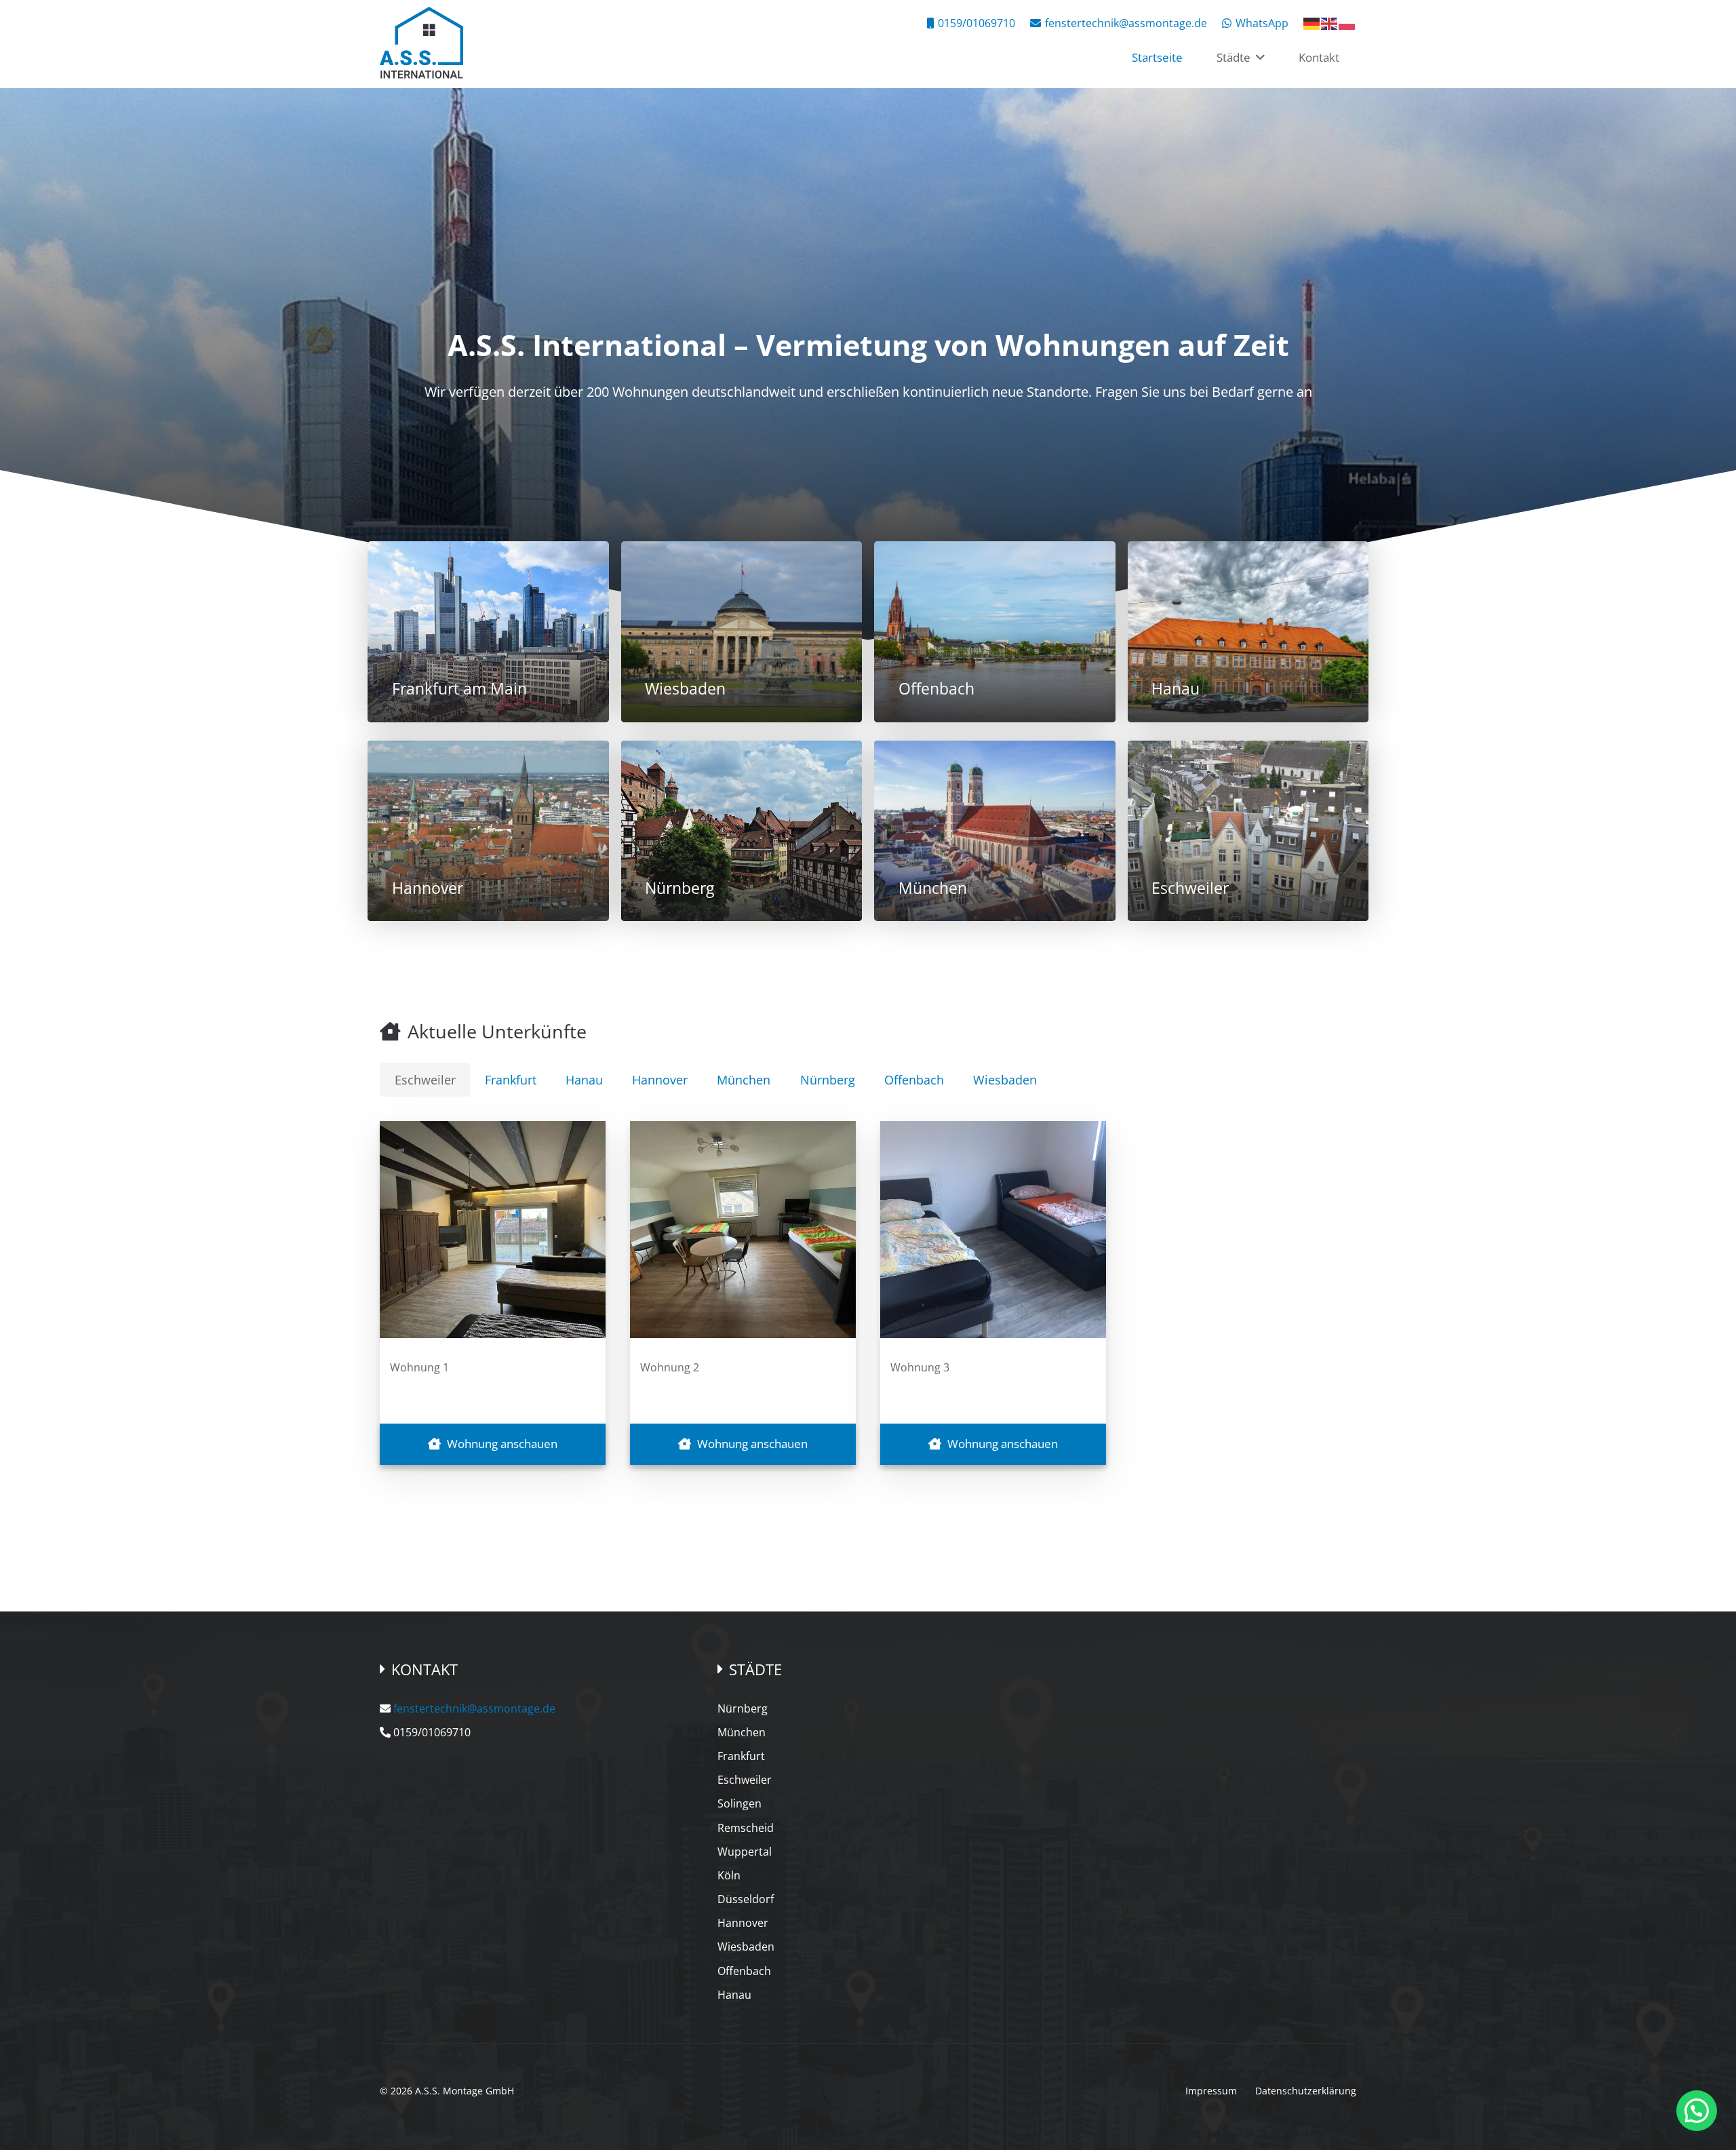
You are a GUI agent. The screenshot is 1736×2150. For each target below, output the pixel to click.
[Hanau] (1248, 632)
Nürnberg (743, 1708)
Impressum (1211, 2091)
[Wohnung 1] (493, 1230)
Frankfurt (741, 1756)
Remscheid (746, 1828)
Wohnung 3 (920, 1367)
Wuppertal (745, 1852)
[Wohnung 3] (993, 1230)
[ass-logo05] (421, 44)
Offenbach (744, 1971)
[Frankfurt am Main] (488, 632)
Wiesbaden (746, 1947)
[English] (1330, 22)
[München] (995, 831)
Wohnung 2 (670, 1367)
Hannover (743, 1923)
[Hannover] (488, 831)
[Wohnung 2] (743, 1230)
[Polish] (1347, 22)
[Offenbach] (995, 632)
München (742, 1732)
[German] (1312, 22)
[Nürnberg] (742, 831)
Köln (729, 1875)
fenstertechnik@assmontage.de (474, 1708)
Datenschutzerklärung (1306, 2091)
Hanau (734, 1995)
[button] (1258, 58)
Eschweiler (745, 1780)
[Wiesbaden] (742, 632)
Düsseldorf (746, 1899)
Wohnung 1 (419, 1367)
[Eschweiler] (1248, 831)
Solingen (739, 1803)
